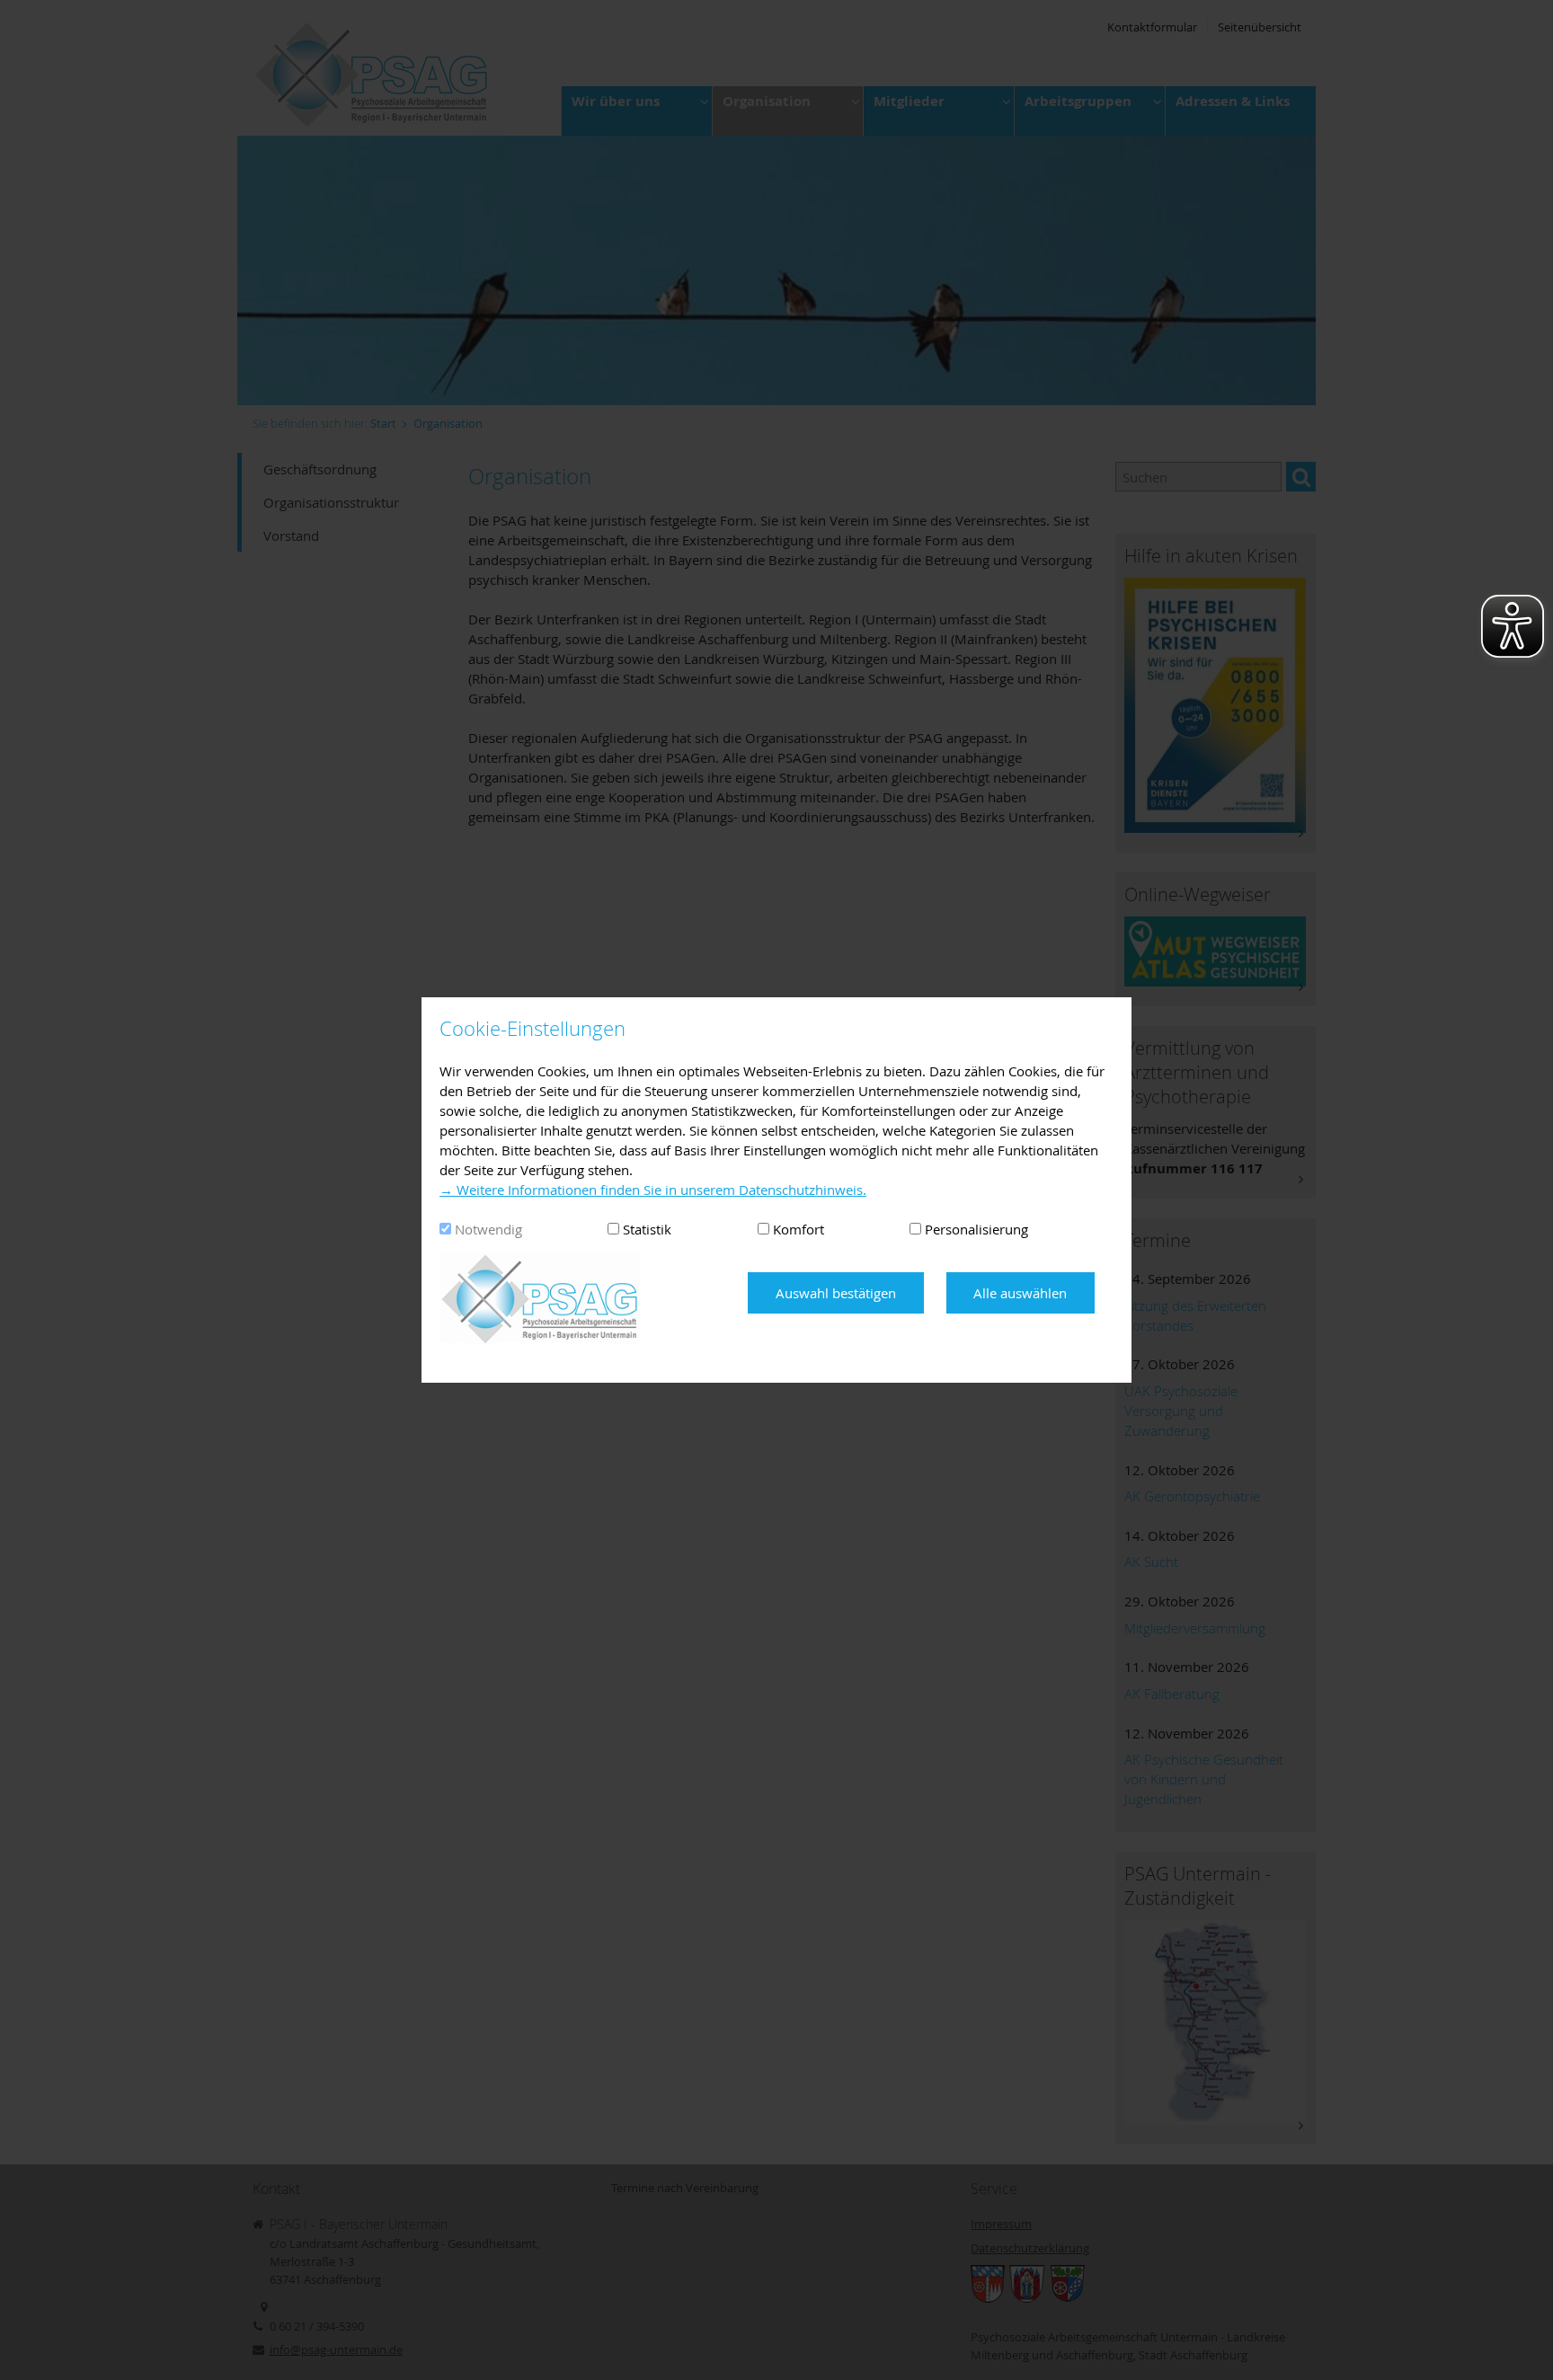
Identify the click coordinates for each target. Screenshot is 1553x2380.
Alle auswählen (1020, 1293)
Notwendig (488, 1229)
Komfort (799, 1229)
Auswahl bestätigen (836, 1293)
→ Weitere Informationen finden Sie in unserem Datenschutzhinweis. (653, 1190)
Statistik (647, 1229)
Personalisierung (976, 1229)
